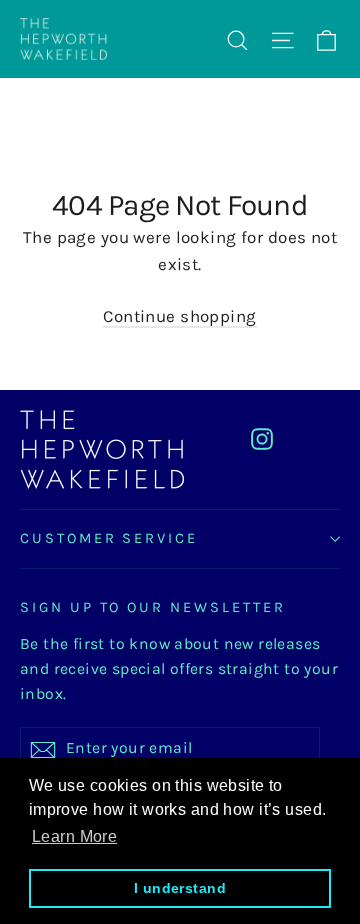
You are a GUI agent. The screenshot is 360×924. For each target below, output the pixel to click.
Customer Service (109, 538)
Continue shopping (179, 316)
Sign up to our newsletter (153, 607)
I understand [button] (180, 888)
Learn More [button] (74, 836)
